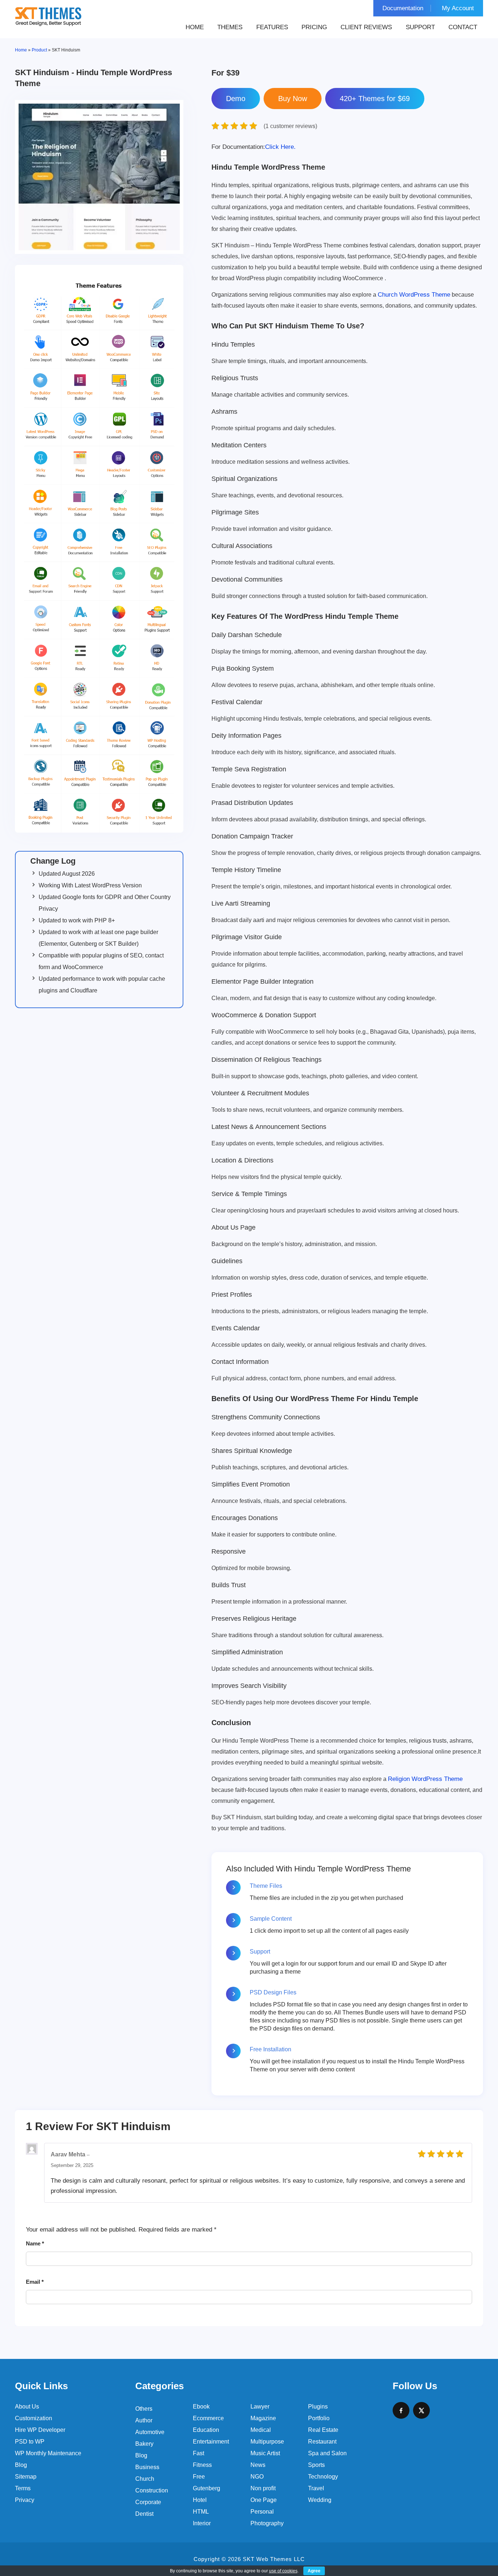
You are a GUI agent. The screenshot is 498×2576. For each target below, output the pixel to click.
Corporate (148, 2502)
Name (35, 2243)
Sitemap (26, 2477)
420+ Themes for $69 (375, 99)
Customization (34, 2418)
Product (39, 50)
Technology (323, 2477)
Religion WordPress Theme (425, 1779)
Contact (463, 27)
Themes (230, 27)
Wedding (320, 2500)
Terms (23, 2488)
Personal (262, 2512)
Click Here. (254, 147)
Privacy (25, 2500)
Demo (236, 99)
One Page (264, 2500)
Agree (314, 2571)
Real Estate (323, 2430)
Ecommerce (208, 2418)
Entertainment (211, 2442)
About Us (27, 2407)
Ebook (201, 2407)
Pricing (314, 27)
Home (195, 27)
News (258, 2465)
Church (145, 2479)
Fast (199, 2453)
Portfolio (319, 2418)
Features (272, 27)
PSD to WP (30, 2442)
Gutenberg (207, 2488)
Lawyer (260, 2407)
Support (420, 27)
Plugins (318, 2407)
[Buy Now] (293, 99)
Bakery (144, 2444)
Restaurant (322, 2442)
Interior (202, 2523)
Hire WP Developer (40, 2430)
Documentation (403, 8)
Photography (267, 2523)
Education (206, 2430)
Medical (261, 2430)
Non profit (263, 2488)
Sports (316, 2465)
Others (144, 2409)
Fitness (202, 2465)
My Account (458, 8)
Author (144, 2420)
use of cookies (283, 2571)
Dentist (144, 2514)
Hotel (200, 2500)
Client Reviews (366, 27)
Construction (152, 2490)
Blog (21, 2465)
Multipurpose (267, 2442)
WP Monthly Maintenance (48, 2453)
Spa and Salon (327, 2453)
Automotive (150, 2432)
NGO (257, 2477)
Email (35, 2282)
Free (199, 2477)
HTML (201, 2512)
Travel (316, 2488)
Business (147, 2467)
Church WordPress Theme (414, 295)
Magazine (263, 2418)
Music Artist (265, 2453)
